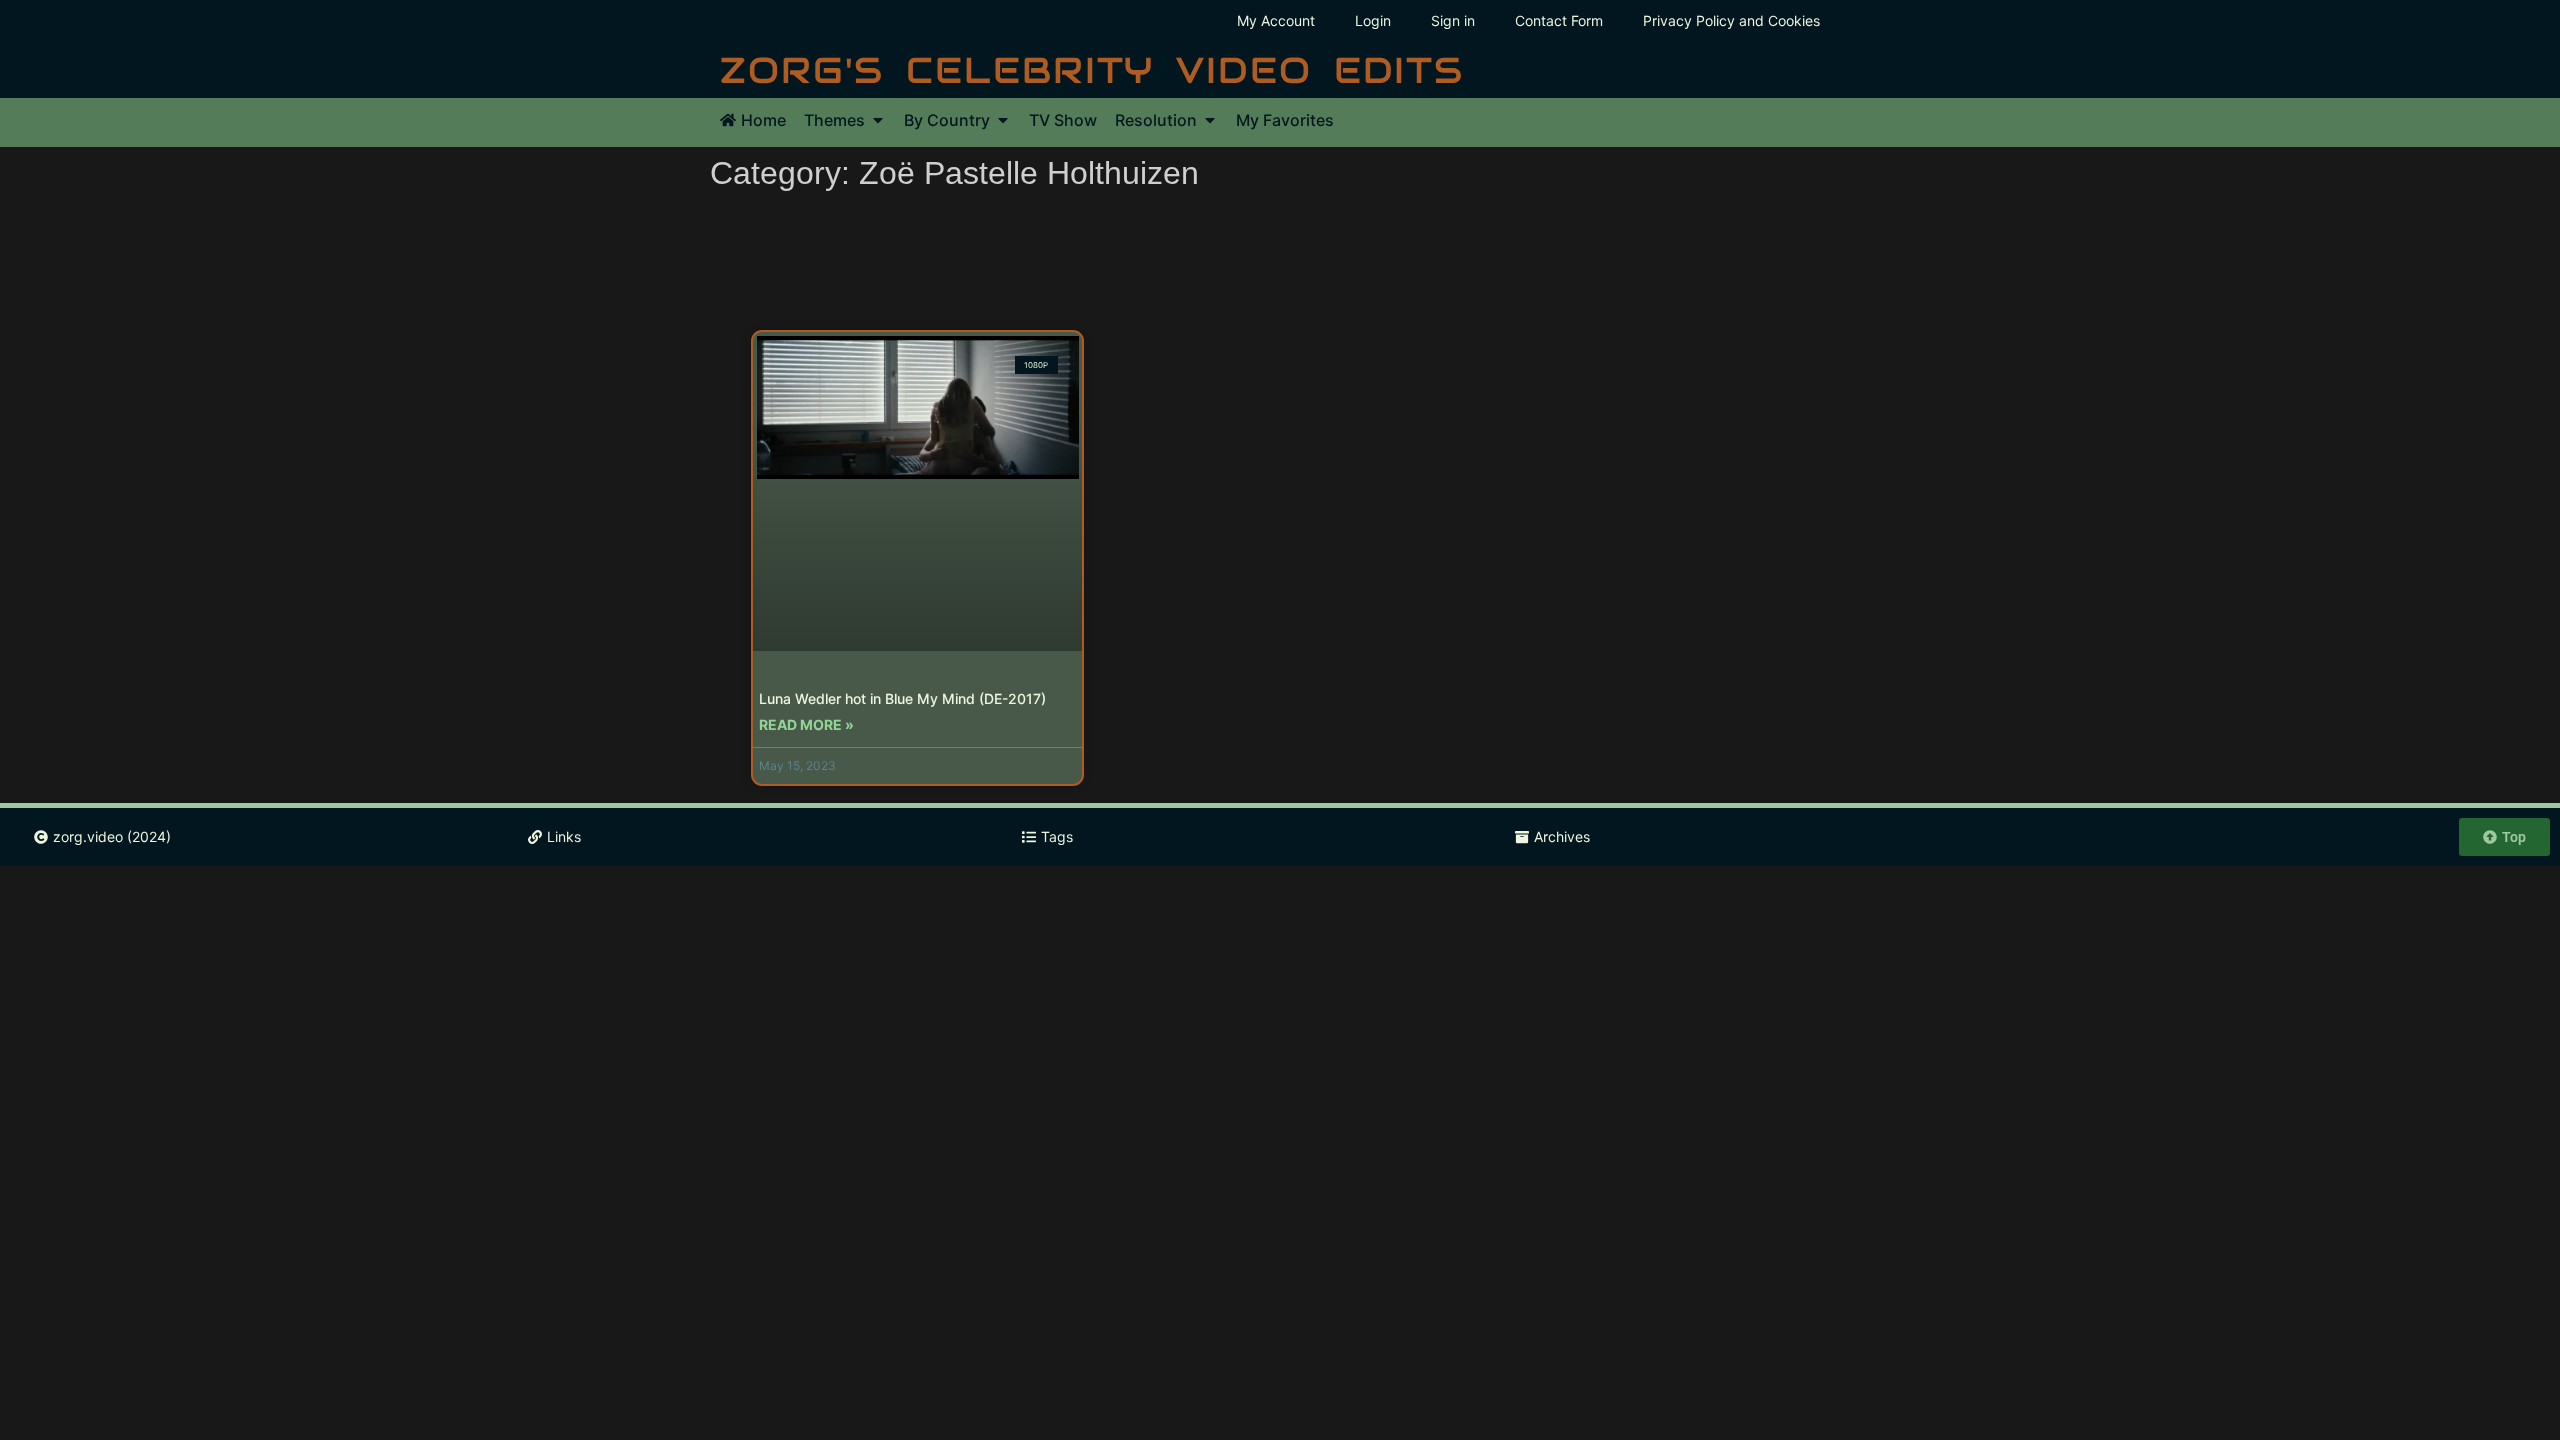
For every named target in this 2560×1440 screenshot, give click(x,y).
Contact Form (1559, 20)
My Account (1276, 20)
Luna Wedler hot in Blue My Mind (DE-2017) (902, 698)
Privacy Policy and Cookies (1731, 20)
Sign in (1453, 20)
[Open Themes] (878, 120)
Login (1373, 20)
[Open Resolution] (1210, 120)
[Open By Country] (1003, 120)
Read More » (806, 724)
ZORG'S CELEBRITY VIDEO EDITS (1092, 70)
